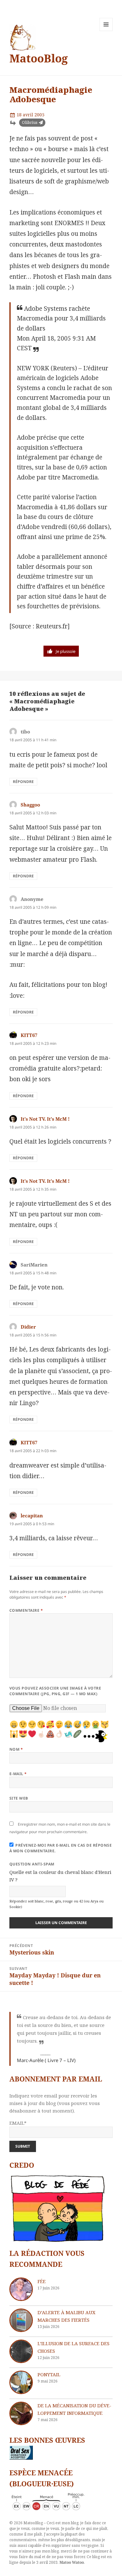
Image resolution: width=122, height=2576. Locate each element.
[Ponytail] (21, 2382)
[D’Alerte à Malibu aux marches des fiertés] (21, 2320)
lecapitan (32, 1515)
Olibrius (30, 122)
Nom (16, 1749)
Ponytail (49, 2374)
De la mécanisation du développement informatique (74, 2409)
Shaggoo (30, 805)
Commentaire (26, 1610)
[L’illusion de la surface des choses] (21, 2351)
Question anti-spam (32, 1864)
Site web (19, 1798)
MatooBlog (39, 58)
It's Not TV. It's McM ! (45, 1119)
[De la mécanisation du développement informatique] (21, 2413)
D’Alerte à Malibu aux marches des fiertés (66, 2316)
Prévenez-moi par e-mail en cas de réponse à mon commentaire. (61, 1848)
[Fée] (21, 2289)
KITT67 (29, 1035)
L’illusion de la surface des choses (74, 2347)
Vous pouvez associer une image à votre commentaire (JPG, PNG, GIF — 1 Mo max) (55, 1691)
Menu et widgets (106, 31)
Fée (42, 2281)
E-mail (18, 1774)
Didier (28, 1327)
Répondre (23, 782)
